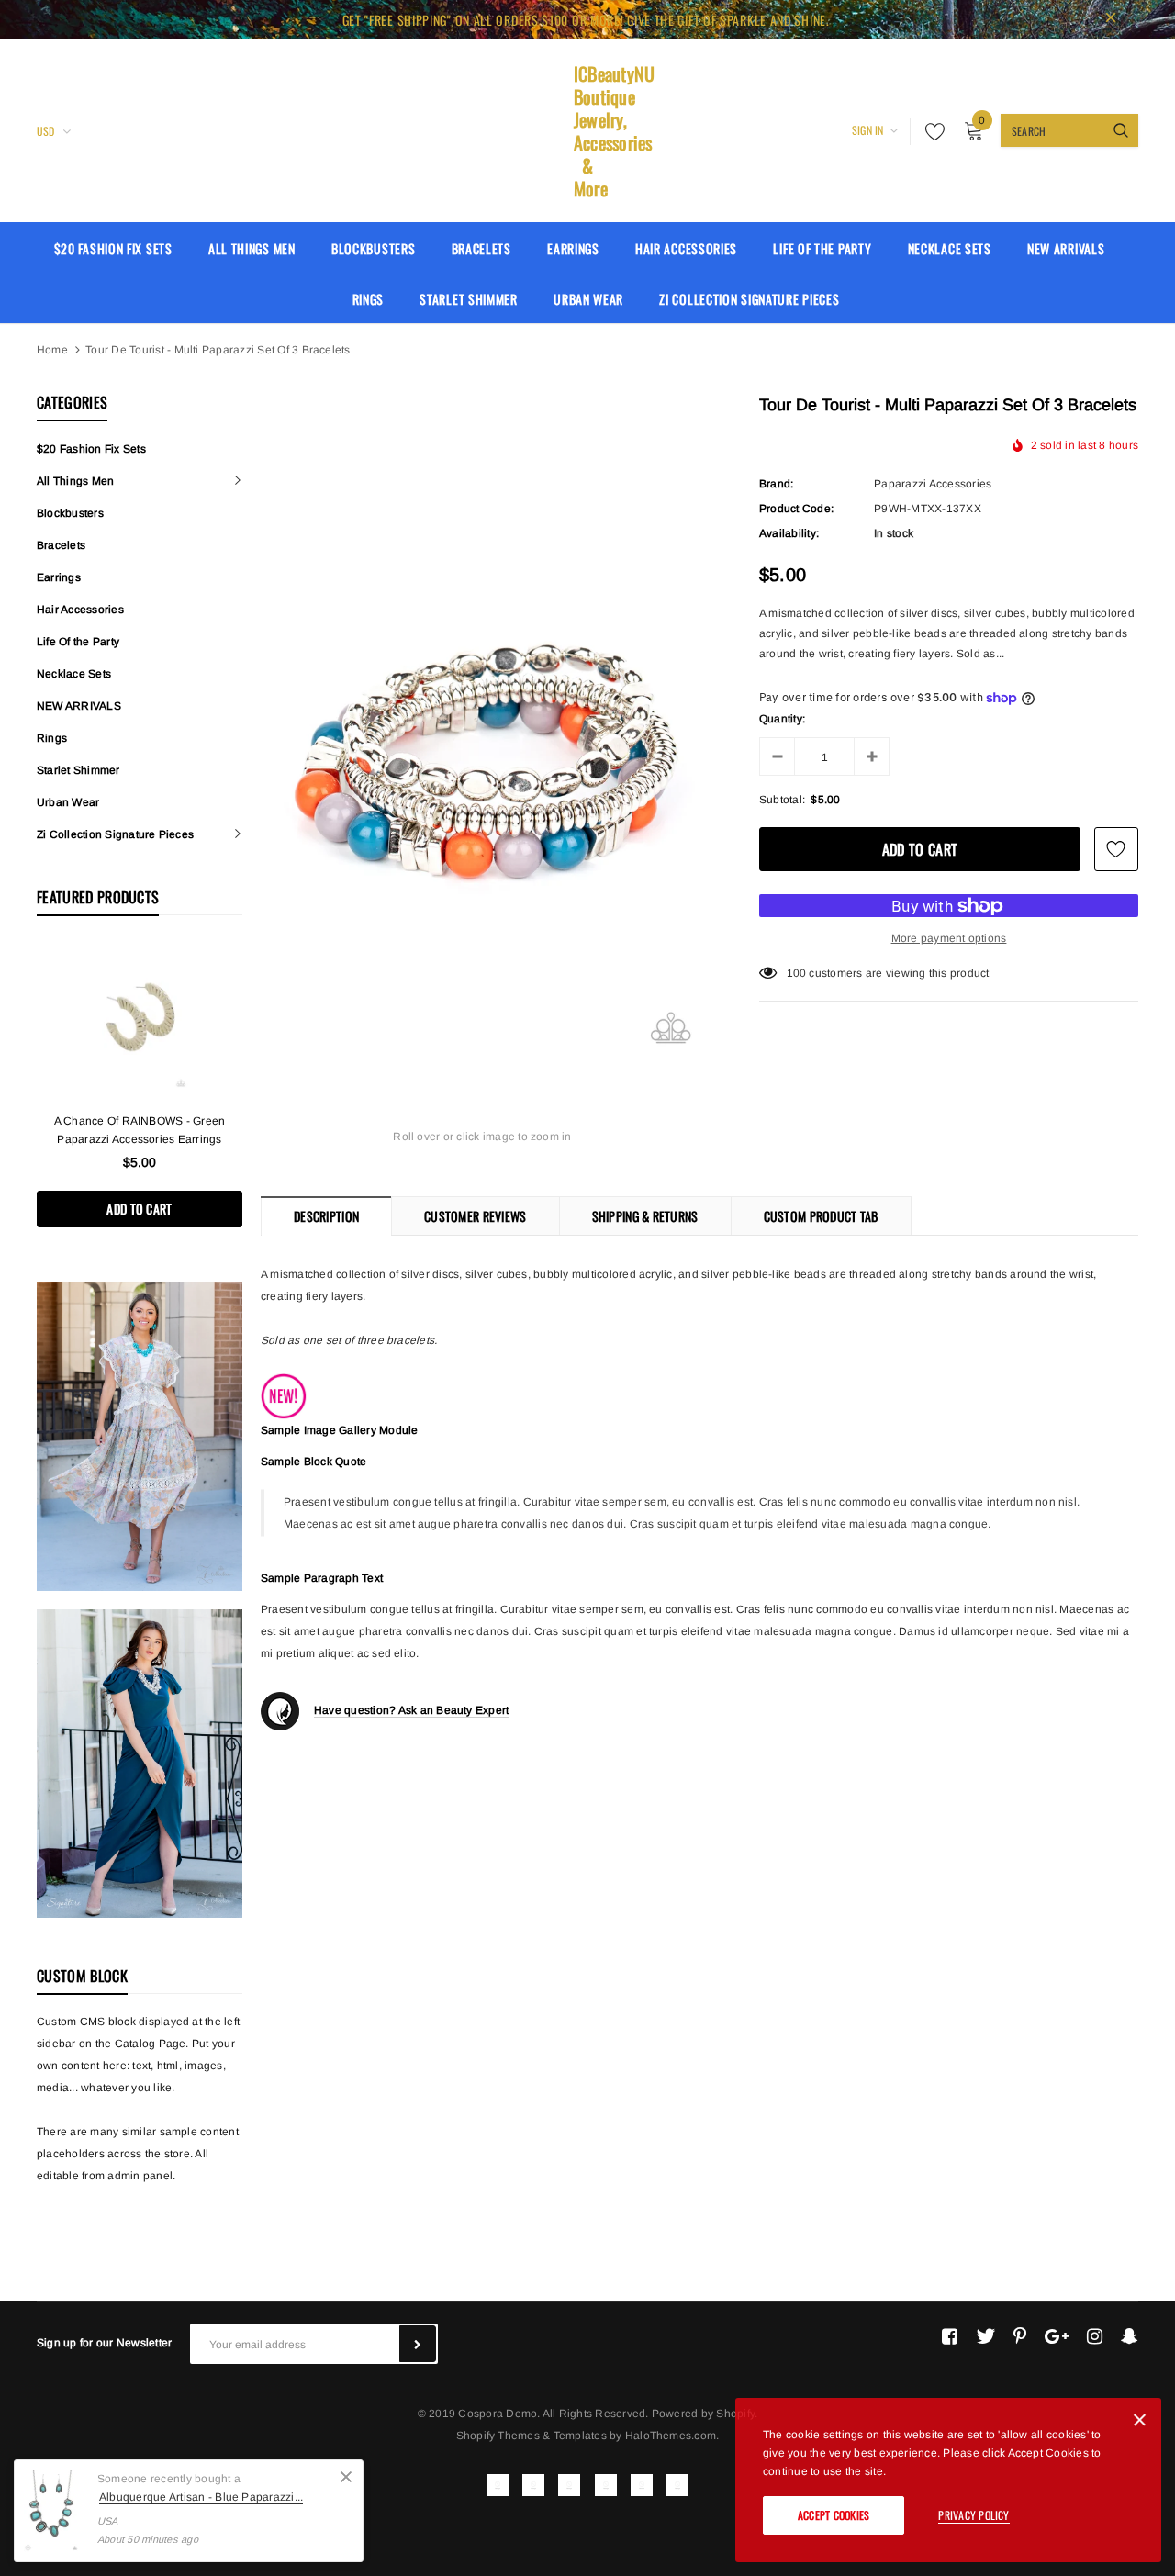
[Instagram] (1095, 2336)
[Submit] (418, 2344)
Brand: (776, 484)
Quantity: (782, 719)
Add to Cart (139, 1209)
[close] (1111, 19)
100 (797, 973)
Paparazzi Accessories (933, 484)
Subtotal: (782, 800)
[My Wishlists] (930, 131)
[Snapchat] (1130, 2336)
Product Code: (796, 509)
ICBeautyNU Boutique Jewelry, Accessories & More (587, 131)
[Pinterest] (1020, 2336)
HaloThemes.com (671, 2436)
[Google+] (1057, 2336)
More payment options (949, 938)
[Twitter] (985, 2336)
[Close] (346, 2477)
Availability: (789, 533)
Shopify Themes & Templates (532, 2436)
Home (52, 350)
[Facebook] (950, 2336)
